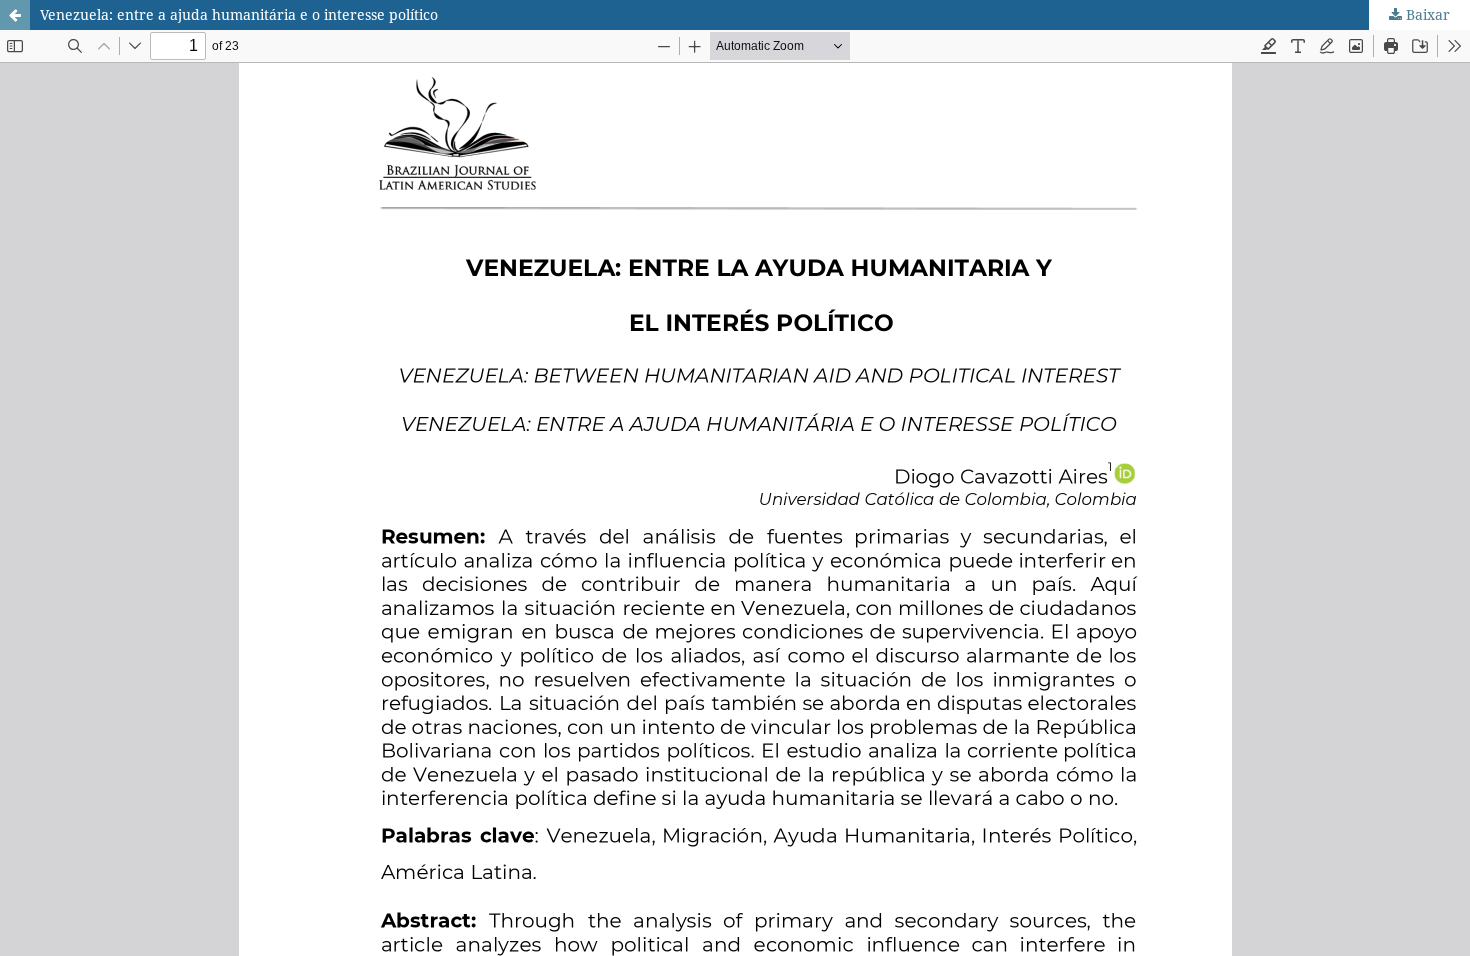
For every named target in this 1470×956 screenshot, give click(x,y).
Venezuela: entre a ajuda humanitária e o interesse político (239, 14)
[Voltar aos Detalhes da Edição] (15, 15)
